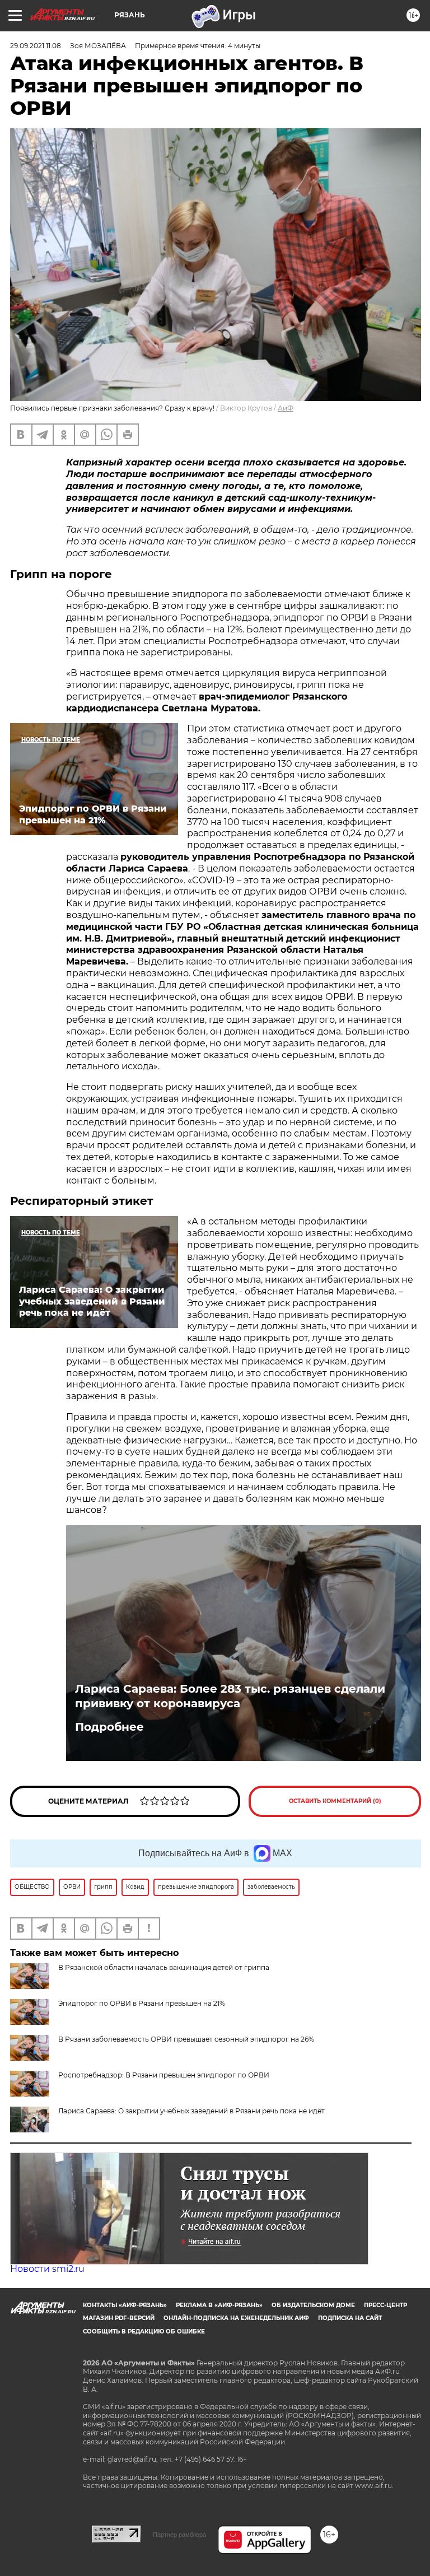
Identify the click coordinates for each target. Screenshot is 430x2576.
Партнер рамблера (179, 2535)
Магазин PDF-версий (119, 2318)
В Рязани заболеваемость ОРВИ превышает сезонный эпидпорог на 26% (186, 2039)
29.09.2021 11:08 (36, 46)
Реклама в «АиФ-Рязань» (219, 2305)
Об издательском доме (313, 2305)
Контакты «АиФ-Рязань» (125, 2305)
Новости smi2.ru (47, 2269)
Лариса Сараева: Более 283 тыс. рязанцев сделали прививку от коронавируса (230, 1696)
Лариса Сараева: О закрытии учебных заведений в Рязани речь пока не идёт (191, 2111)
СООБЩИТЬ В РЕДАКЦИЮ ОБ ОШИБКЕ (144, 2332)
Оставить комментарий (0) (335, 1801)
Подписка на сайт (350, 2318)
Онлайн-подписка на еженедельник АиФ (236, 2318)
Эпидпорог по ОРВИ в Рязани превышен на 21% (142, 2003)
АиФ (286, 408)
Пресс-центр (385, 2305)
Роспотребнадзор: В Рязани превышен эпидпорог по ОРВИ (164, 2075)
